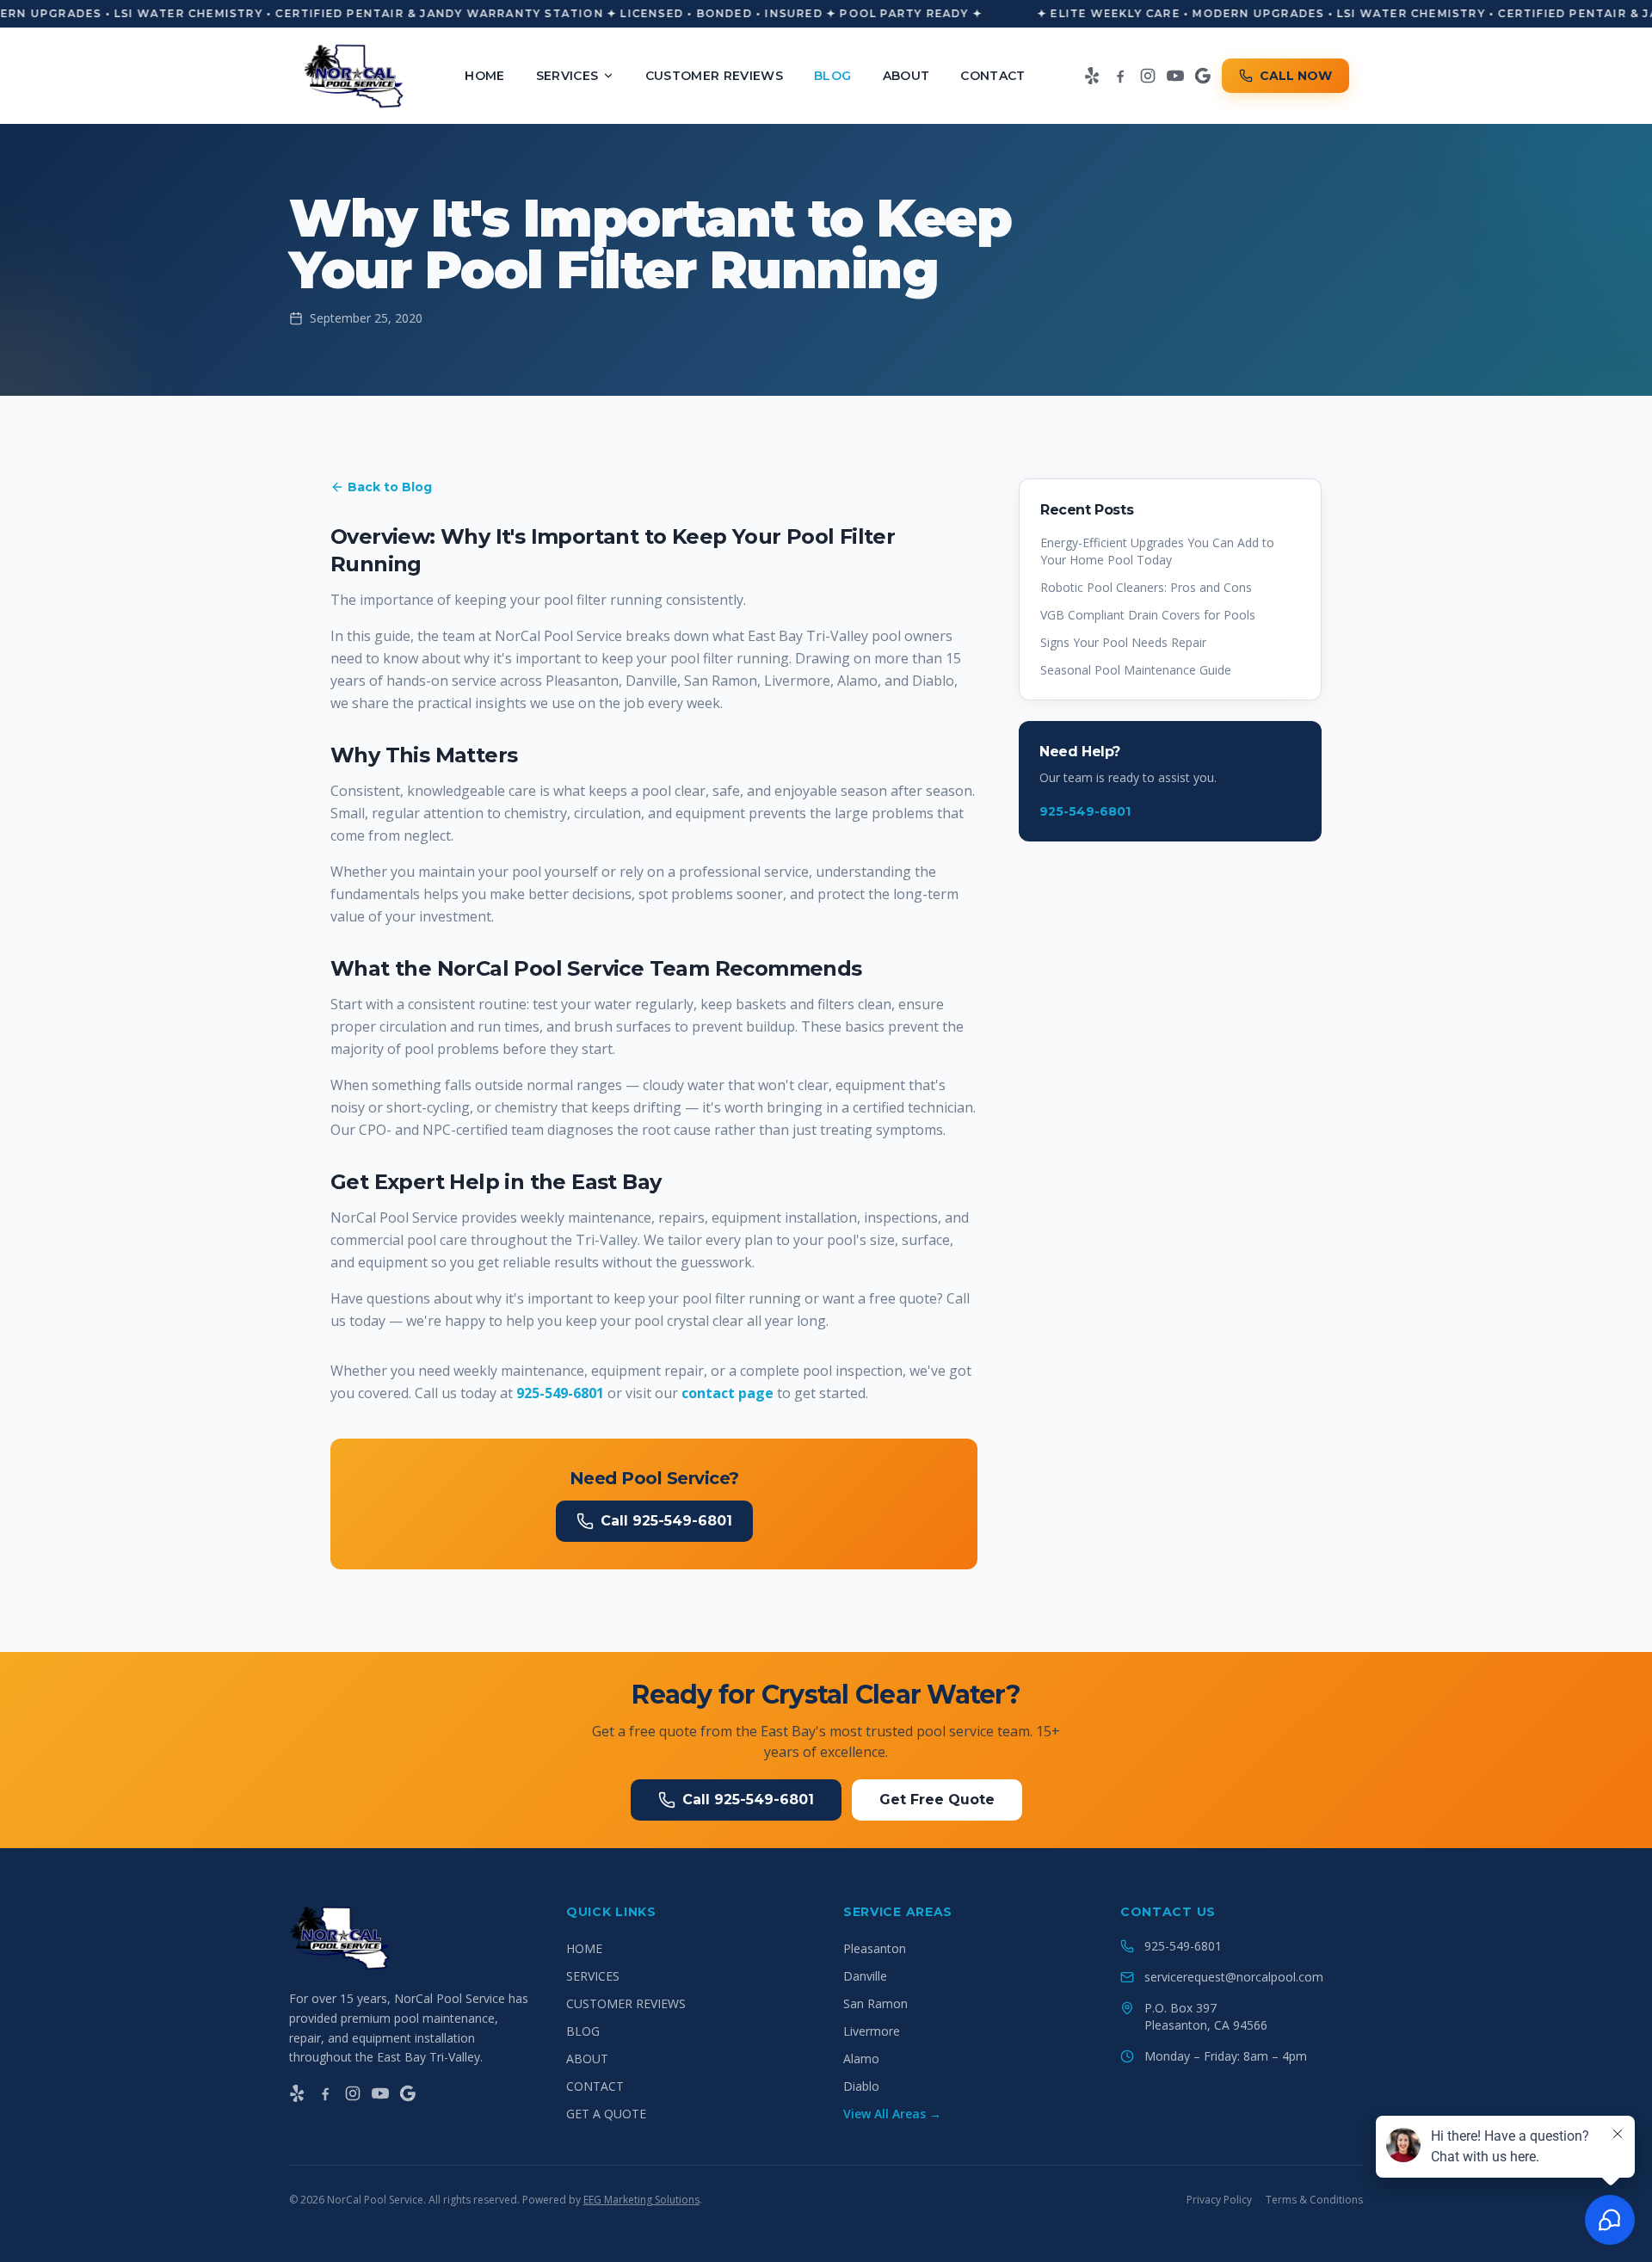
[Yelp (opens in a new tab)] (1093, 76)
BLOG (832, 76)
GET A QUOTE (606, 2114)
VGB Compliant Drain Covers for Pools (1148, 615)
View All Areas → (892, 2114)
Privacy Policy (1219, 2200)
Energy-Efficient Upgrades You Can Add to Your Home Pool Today (1157, 551)
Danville (865, 1976)
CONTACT (992, 76)
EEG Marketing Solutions (641, 2200)
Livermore (872, 2031)
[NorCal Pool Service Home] (354, 76)
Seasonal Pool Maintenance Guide (1136, 670)
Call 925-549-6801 (666, 1521)
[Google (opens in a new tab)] (1203, 76)
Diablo (861, 2086)
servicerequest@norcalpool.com (1234, 1977)
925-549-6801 (560, 1393)
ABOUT (906, 76)
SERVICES (567, 76)
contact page (727, 1393)
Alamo (861, 2059)
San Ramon (875, 2003)
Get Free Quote (937, 1800)
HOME (484, 76)
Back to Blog (390, 487)
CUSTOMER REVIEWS (715, 76)
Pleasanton (875, 1948)
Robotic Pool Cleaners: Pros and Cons (1146, 587)
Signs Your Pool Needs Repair (1123, 642)
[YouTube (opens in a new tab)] (1175, 76)
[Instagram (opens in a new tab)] (1148, 76)
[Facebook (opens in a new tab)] (1120, 76)
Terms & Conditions (1314, 2200)
